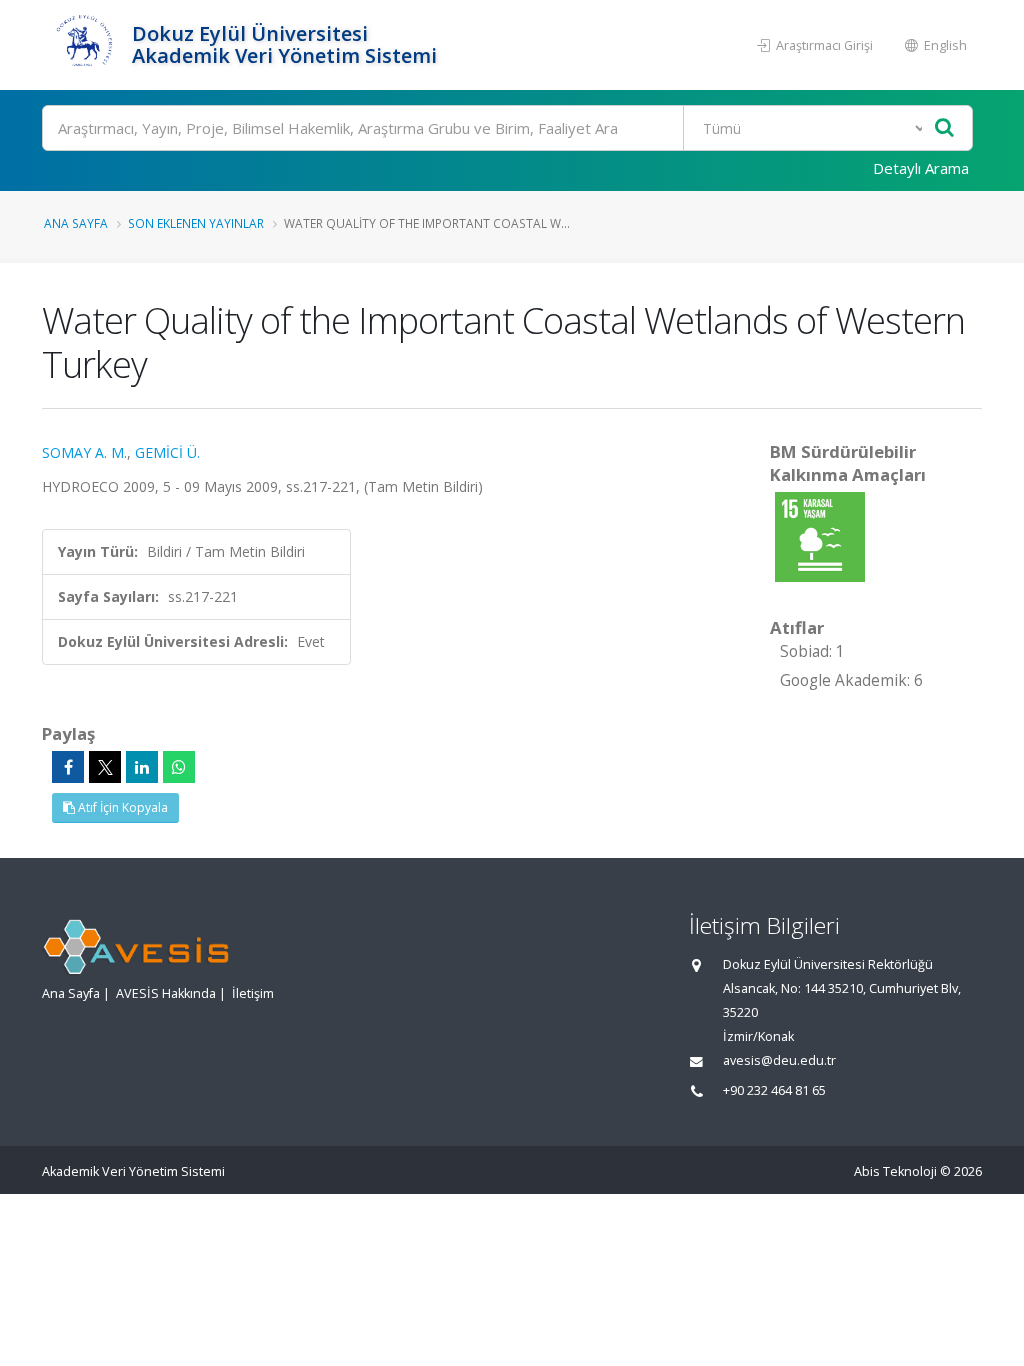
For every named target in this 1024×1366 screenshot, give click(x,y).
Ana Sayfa (76, 223)
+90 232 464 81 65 (774, 1090)
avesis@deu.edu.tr (779, 1060)
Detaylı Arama (921, 168)
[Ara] (944, 128)
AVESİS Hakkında (166, 993)
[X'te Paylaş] (105, 767)
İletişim (253, 993)
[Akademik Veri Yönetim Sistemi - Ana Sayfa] (84, 45)
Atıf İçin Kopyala (121, 807)
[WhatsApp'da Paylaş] (179, 767)
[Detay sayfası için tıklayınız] (820, 535)
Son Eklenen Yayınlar (196, 223)
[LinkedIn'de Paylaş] (142, 767)
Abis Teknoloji (895, 1171)
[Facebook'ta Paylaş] (68, 767)
